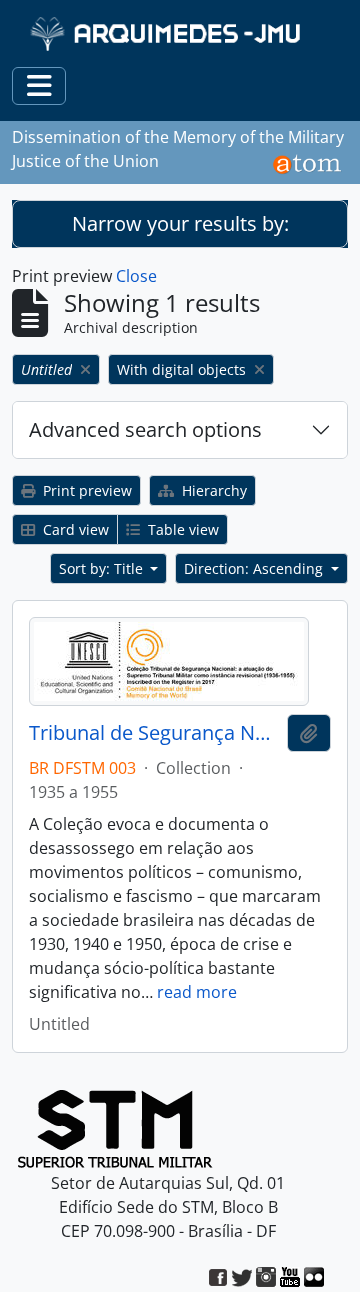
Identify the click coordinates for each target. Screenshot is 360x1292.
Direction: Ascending (255, 568)
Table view (181, 529)
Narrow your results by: (180, 223)
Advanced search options (145, 429)
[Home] (167, 33)
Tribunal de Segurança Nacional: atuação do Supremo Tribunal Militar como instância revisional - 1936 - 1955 (154, 733)
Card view (74, 529)
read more (197, 992)
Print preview (85, 490)
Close (136, 276)
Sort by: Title (103, 568)
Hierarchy (212, 490)
